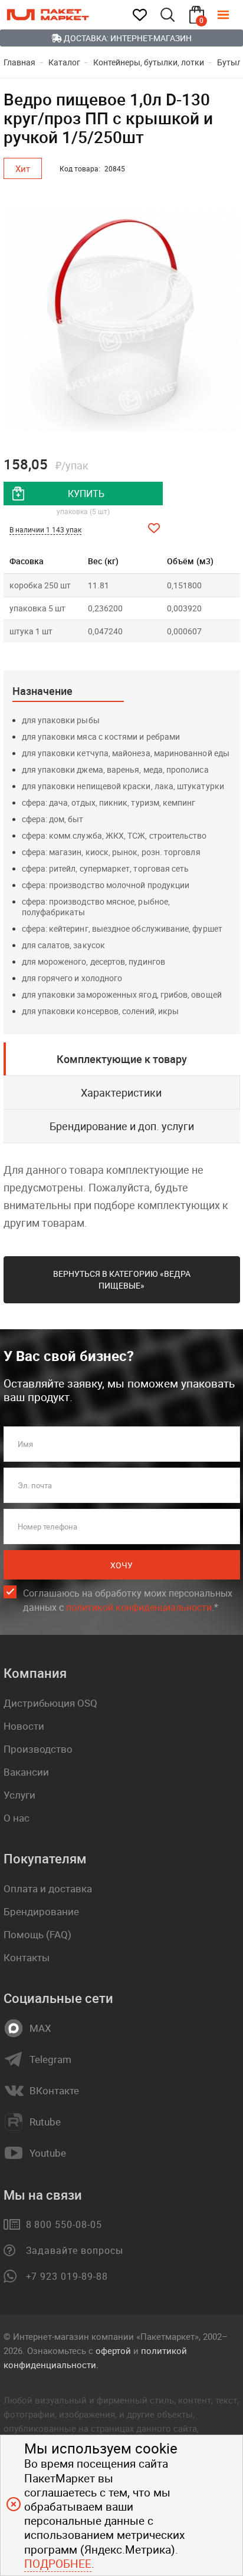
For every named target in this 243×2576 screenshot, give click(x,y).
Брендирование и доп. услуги (122, 1126)
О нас (17, 1818)
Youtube (48, 2153)
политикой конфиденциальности (139, 1607)
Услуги (19, 1795)
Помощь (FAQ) (37, 1934)
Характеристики (121, 1092)
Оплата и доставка (48, 1888)
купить (86, 494)
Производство (38, 1749)
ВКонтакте (54, 2091)
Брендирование (41, 1911)
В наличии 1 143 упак (45, 529)
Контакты (27, 1957)
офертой (113, 2350)
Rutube (45, 2122)
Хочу (121, 1565)
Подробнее (58, 2564)
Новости (24, 1726)
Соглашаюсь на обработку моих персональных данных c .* (128, 1600)
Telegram (50, 2060)
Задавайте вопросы (75, 2250)
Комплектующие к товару (122, 1059)
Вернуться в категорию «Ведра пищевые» (122, 1279)
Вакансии (26, 1772)
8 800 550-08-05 (64, 2224)
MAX (40, 2028)
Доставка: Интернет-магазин (127, 38)
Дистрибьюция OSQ (50, 1703)
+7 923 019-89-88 (67, 2276)
